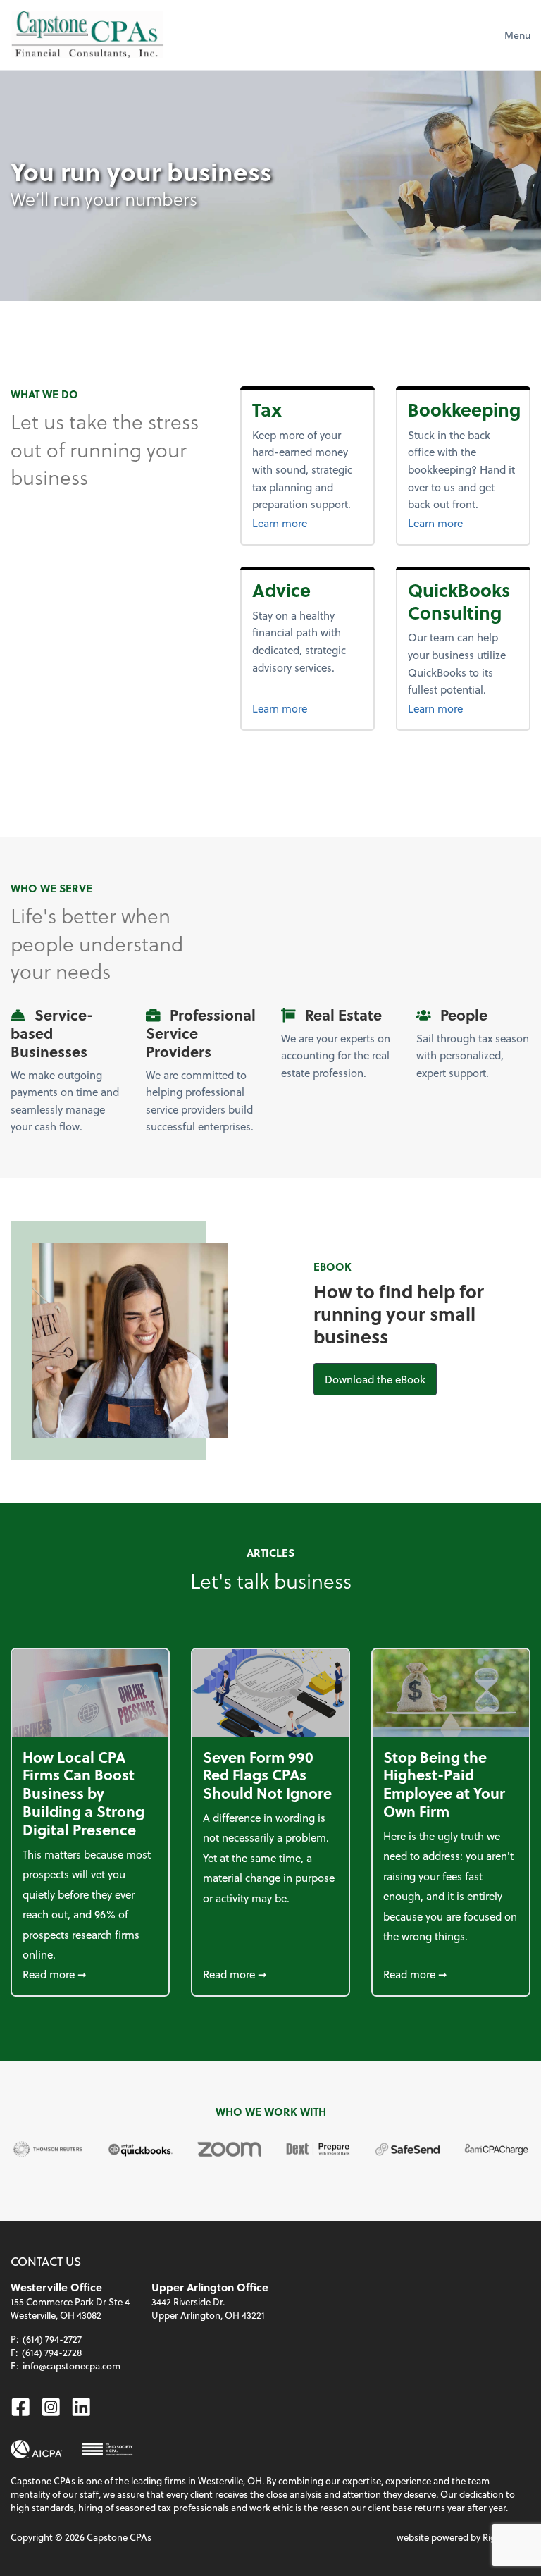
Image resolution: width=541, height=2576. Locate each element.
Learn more (303, 523)
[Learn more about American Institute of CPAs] (37, 2449)
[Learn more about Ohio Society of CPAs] (107, 2449)
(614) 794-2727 (52, 2339)
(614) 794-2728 (52, 2352)
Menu (517, 35)
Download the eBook (381, 1379)
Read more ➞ (90, 1974)
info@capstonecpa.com (71, 2366)
